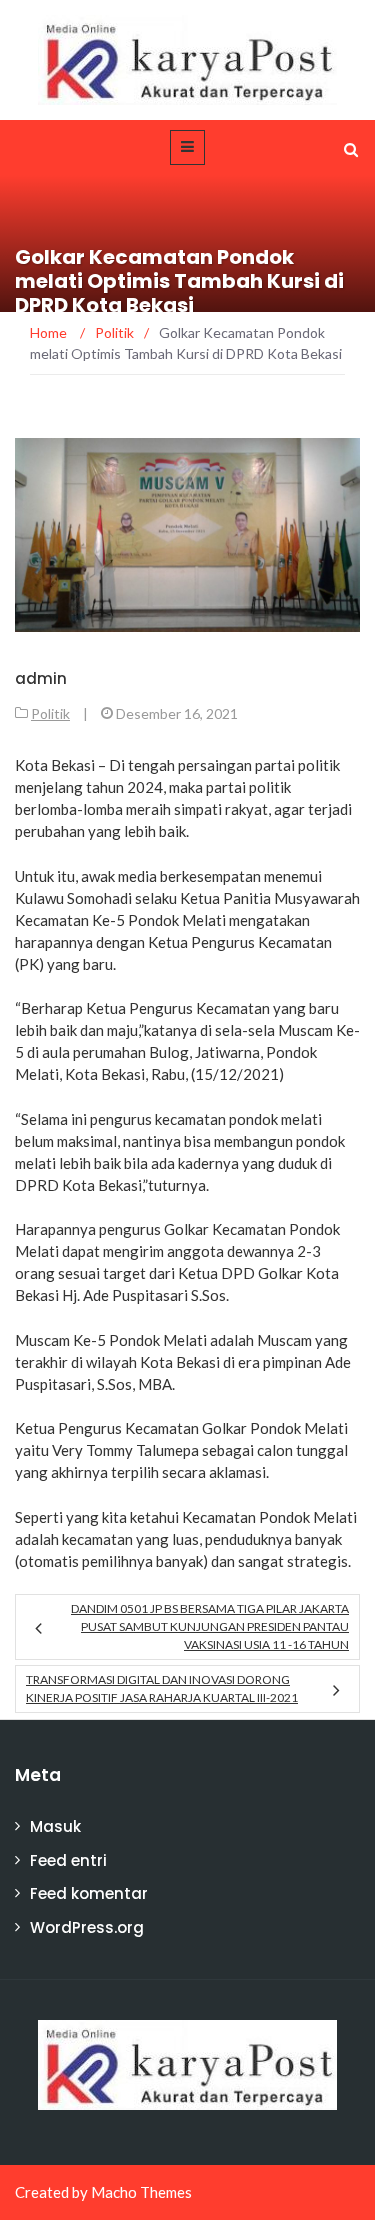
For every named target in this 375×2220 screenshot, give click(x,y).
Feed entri (68, 1860)
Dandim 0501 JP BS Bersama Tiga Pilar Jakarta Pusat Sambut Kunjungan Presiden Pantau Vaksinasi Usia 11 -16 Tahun (210, 1626)
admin (41, 678)
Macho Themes (141, 2192)
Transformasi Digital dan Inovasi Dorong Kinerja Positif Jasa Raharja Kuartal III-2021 (162, 1688)
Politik (50, 713)
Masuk (55, 1826)
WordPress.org (87, 1927)
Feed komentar (89, 1893)
